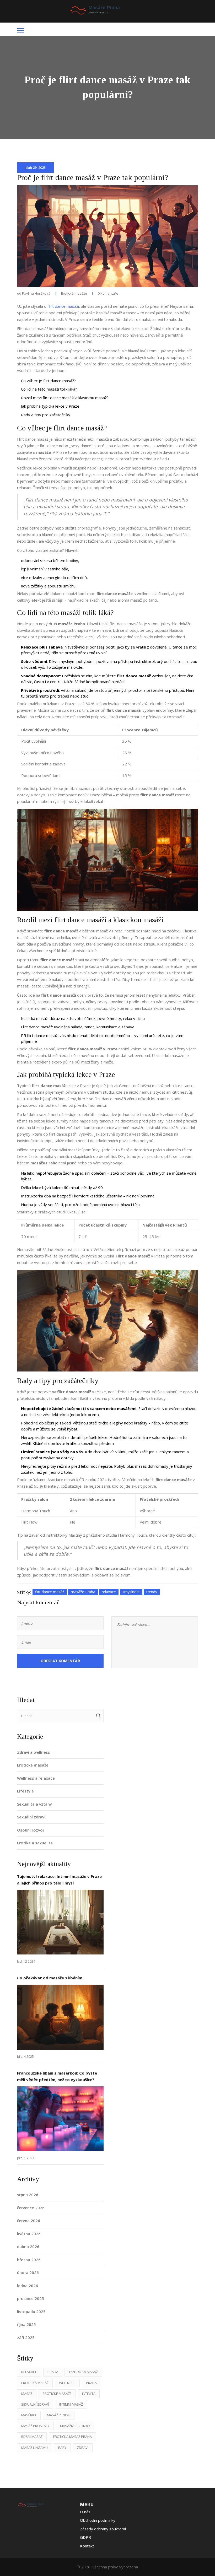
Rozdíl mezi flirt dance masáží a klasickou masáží (64, 398)
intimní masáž (71, 2404)
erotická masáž (35, 2383)
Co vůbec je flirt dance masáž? (48, 381)
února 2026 (28, 2272)
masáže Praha (83, 1592)
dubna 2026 (28, 2246)
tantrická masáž (83, 2372)
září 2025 (26, 2337)
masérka (29, 2415)
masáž (27, 2394)
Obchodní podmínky (98, 2520)
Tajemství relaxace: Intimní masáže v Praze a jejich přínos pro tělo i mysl (59, 1880)
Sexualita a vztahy (34, 1804)
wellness (67, 2383)
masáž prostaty (35, 2426)
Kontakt (87, 2546)
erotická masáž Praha (72, 2437)
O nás (85, 2512)
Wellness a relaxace (36, 1778)
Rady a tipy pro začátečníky (46, 415)
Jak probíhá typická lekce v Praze (50, 406)
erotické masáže (57, 2394)
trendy (152, 1592)
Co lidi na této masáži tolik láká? (49, 389)
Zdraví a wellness (34, 1752)
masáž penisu (59, 2415)
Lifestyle (25, 1791)
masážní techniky (75, 2426)
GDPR (85, 2537)
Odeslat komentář (60, 1661)
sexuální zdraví (35, 2404)
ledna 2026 (28, 2286)
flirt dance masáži (63, 306)
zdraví (83, 2448)
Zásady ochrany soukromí (103, 2529)
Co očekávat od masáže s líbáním (50, 1978)
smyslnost (131, 1592)
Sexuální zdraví (31, 1817)
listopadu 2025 (31, 2312)
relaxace (109, 1592)
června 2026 (29, 2221)
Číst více (60, 1922)
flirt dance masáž (50, 1592)
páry (62, 2448)
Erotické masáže (74, 293)
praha (91, 2383)
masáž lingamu (34, 2448)
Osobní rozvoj (30, 1830)
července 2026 (31, 2208)
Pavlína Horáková (36, 293)
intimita (89, 2394)
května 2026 (29, 2234)
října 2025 (26, 2324)
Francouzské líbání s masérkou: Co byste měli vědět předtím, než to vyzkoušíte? (57, 2076)
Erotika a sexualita (35, 1843)
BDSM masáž (32, 2437)
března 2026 (29, 2260)
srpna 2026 (28, 2195)
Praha (53, 2372)
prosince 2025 (31, 2298)
